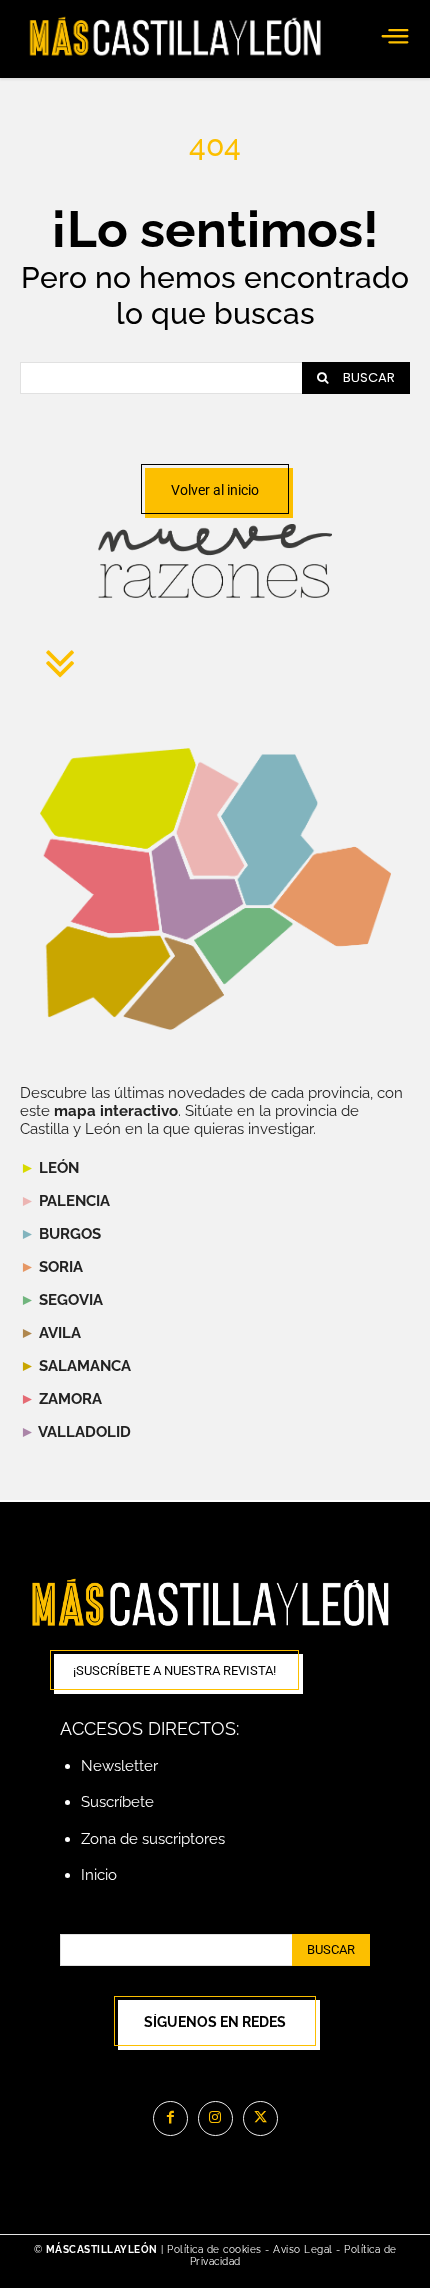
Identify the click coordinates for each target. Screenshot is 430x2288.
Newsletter (119, 1766)
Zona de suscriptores (153, 1839)
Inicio (99, 1875)
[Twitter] (260, 2118)
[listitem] (101, 886)
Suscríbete (117, 1802)
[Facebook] (170, 2118)
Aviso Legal (304, 2249)
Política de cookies (214, 2249)
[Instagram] (215, 2118)
